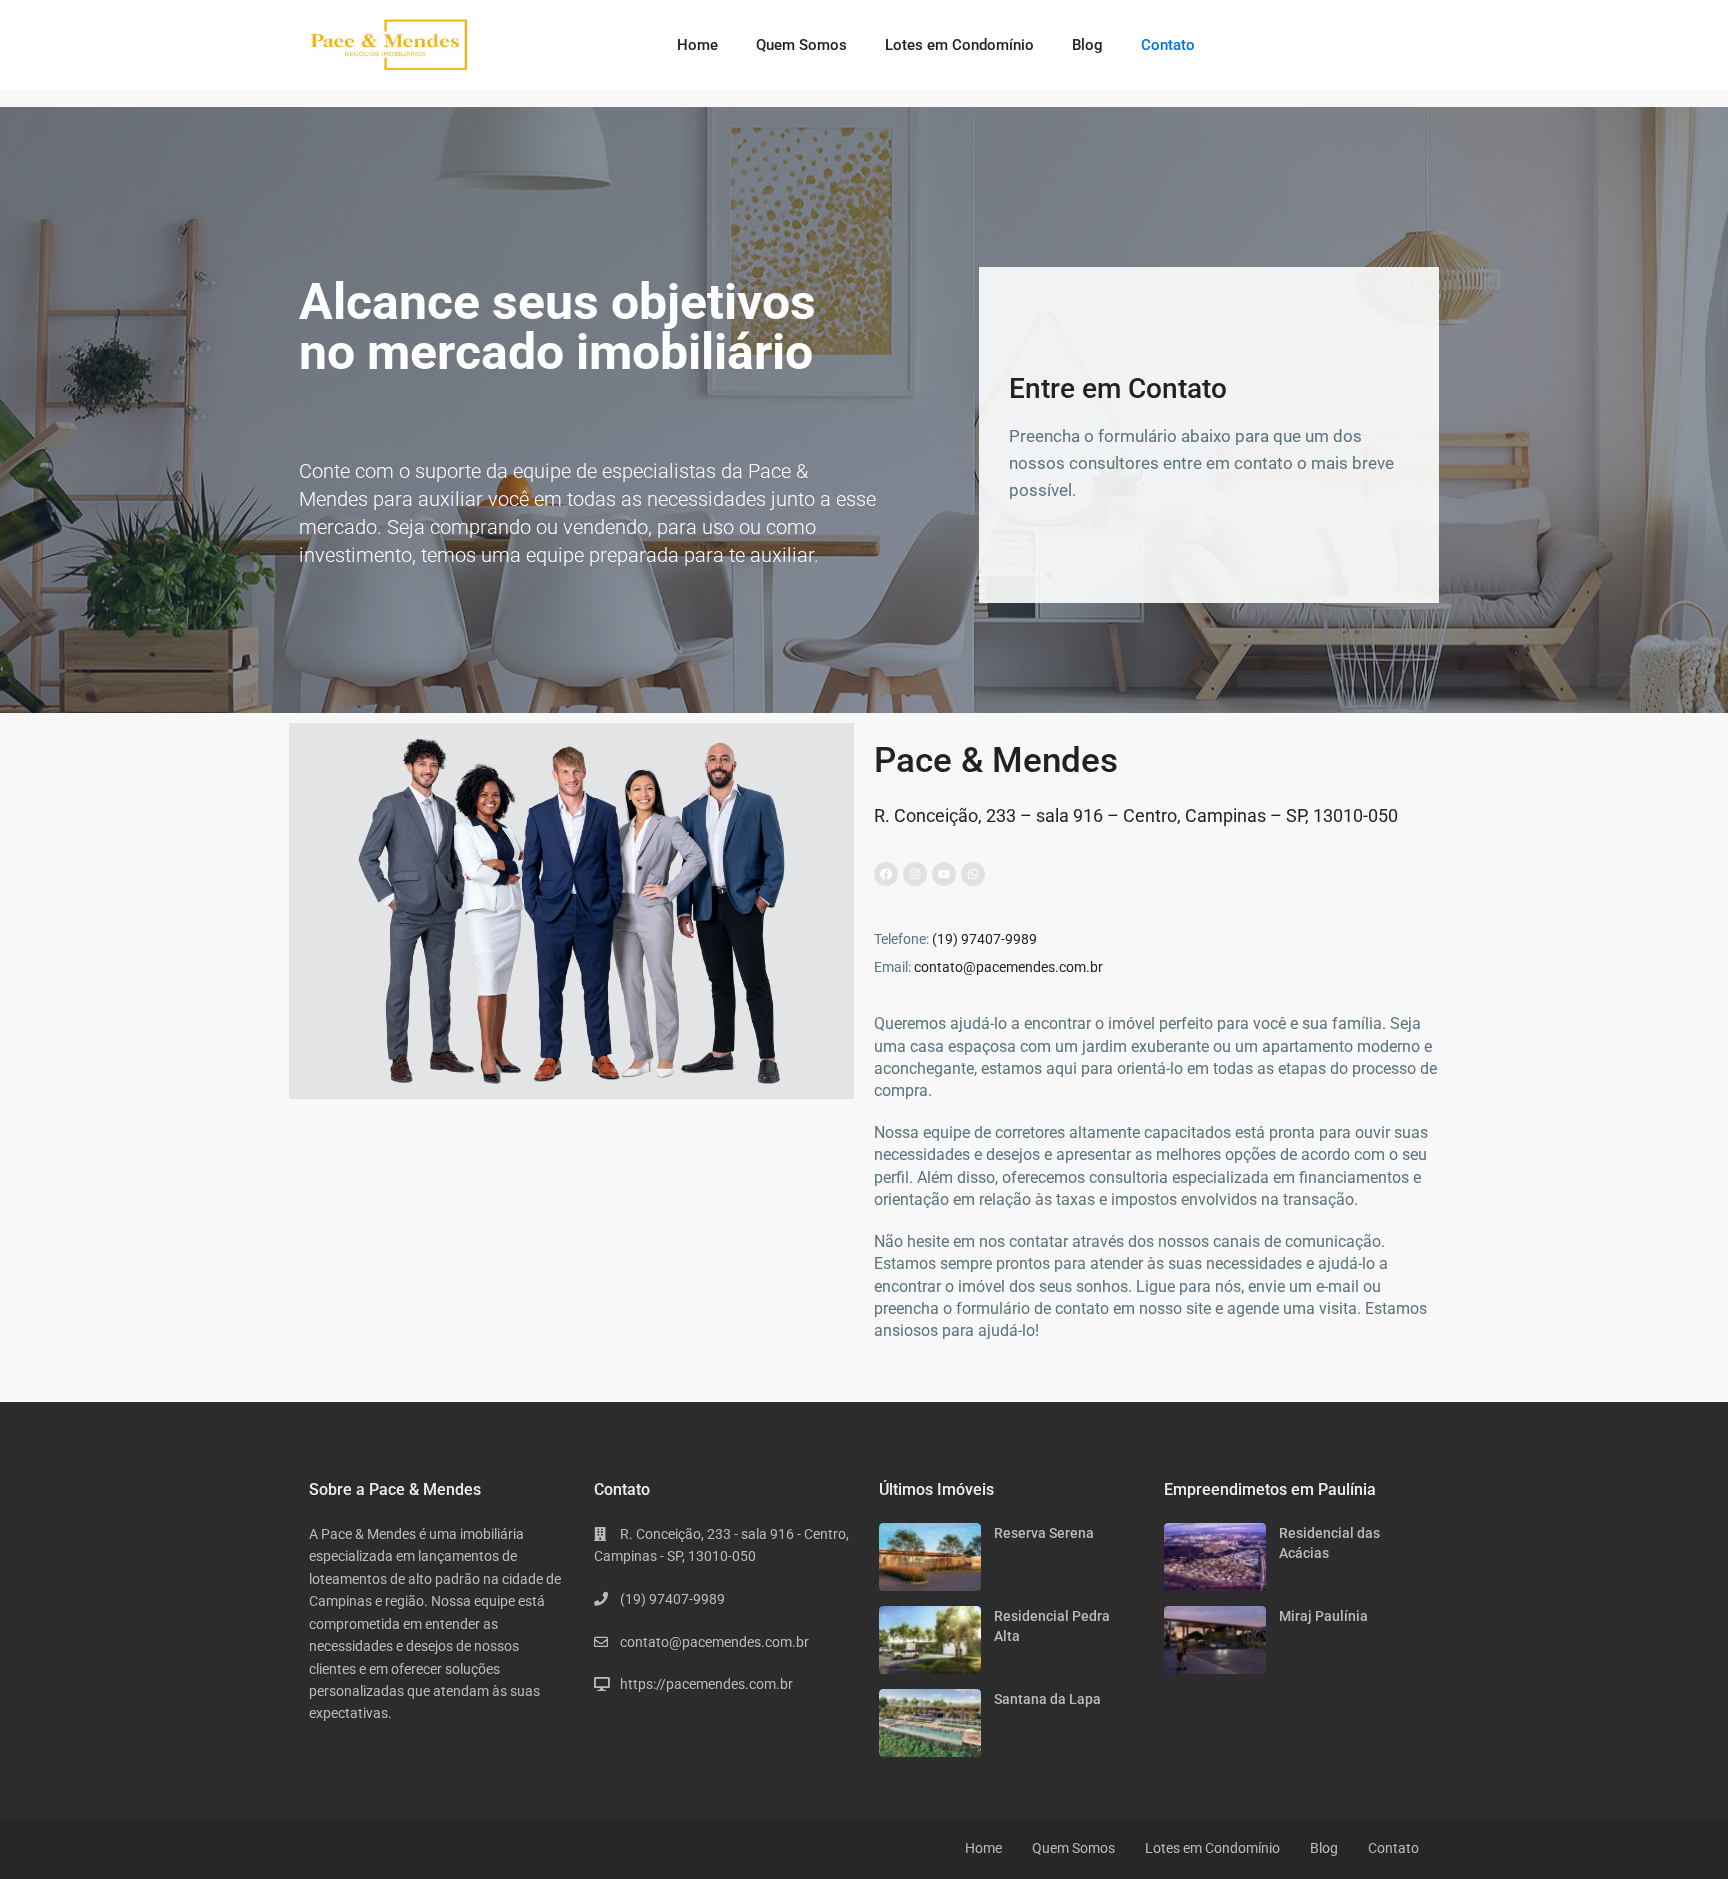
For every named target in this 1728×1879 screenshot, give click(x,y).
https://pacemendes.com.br (706, 1684)
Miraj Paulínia (1323, 1616)
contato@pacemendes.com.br (1008, 967)
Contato (1168, 45)
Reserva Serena (1044, 1533)
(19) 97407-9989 (984, 939)
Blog (1087, 45)
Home (697, 45)
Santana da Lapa (1047, 1699)
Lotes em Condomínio (959, 45)
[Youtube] (944, 874)
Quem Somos (801, 45)
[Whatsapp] (973, 874)
